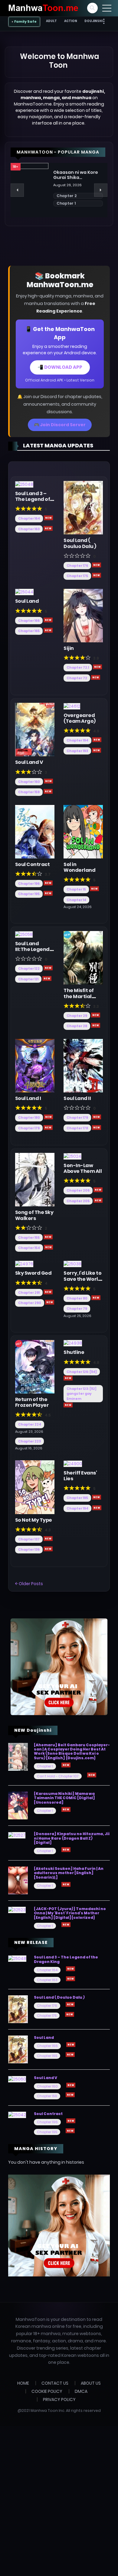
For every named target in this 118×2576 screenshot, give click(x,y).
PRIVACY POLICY (59, 2399)
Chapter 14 (76, 900)
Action (71, 21)
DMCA (81, 2391)
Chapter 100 (69, 203)
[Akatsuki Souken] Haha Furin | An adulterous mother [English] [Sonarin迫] (69, 1873)
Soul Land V (29, 762)
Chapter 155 (29, 1238)
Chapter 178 (77, 1128)
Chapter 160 (29, 782)
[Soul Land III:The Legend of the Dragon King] (24, 934)
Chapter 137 (29, 1539)
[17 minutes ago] (48, 1237)
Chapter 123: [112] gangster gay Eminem (82, 1394)
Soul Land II (77, 1098)
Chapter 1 (45, 1766)
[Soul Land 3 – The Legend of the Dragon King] (24, 484)
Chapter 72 (77, 678)
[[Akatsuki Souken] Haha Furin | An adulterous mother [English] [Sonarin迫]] (18, 1880)
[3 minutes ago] (97, 667)
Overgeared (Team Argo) (80, 718)
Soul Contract (33, 864)
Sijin (69, 648)
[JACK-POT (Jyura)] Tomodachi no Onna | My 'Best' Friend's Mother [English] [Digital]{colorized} (70, 1913)
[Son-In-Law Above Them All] (72, 1156)
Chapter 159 (29, 792)
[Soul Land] (24, 592)
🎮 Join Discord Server (60, 425)
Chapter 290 (30, 1303)
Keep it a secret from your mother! (77, 175)
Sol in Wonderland (79, 867)
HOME (23, 2383)
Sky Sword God (33, 1273)
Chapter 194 (77, 740)
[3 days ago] (48, 1549)
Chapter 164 (29, 518)
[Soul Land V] (35, 729)
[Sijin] (83, 615)
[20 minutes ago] (98, 1190)
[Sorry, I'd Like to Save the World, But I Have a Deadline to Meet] (72, 1264)
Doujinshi (93, 21)
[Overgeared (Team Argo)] (72, 706)
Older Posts (30, 1584)
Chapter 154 (29, 1248)
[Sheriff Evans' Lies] (73, 1463)
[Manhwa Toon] (43, 8)
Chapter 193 (77, 751)
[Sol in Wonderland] (83, 831)
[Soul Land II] (83, 1065)
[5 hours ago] (92, 1775)
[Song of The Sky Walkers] (35, 1179)
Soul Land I (28, 1098)
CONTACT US (55, 2383)
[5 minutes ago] (48, 883)
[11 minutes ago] (97, 1117)
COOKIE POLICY (47, 2391)
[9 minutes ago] (48, 1117)
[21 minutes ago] (98, 1200)
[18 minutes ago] (48, 1247)
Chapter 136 (29, 1549)
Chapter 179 (29, 1128)
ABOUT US (91, 2383)
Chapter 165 (29, 631)
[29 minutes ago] (97, 1497)
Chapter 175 (77, 576)
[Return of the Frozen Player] (35, 1366)
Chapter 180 (29, 1118)
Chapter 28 (77, 1026)
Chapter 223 (29, 1441)
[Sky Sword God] (24, 1264)
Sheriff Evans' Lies (80, 1476)
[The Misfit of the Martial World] (83, 958)
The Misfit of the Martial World (79, 996)
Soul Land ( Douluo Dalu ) (80, 543)
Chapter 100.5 (70, 196)
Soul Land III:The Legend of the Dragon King (32, 952)
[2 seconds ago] (48, 620)
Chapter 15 (76, 889)
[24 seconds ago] (97, 575)
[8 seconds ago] (97, 565)
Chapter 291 (29, 1293)
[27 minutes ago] (68, 1405)
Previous (17, 190)
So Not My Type (34, 1520)
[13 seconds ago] (48, 528)
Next (101, 190)
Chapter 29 (77, 1016)
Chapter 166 (29, 621)
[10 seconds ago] (48, 630)
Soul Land (27, 601)
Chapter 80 (77, 1298)
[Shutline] (73, 1343)
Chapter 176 (77, 566)
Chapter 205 (78, 1201)
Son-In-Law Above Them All (83, 1168)
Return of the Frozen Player (32, 1402)
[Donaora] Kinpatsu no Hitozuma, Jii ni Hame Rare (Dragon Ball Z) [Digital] (72, 1838)
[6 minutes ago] (48, 968)
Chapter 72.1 (78, 667)
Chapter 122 (29, 968)
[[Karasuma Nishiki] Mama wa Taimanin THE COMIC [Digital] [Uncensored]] (18, 1805)
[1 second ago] (48, 518)
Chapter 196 (29, 884)
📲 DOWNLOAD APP (60, 367)
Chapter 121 (28, 979)
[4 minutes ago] (48, 791)
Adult (51, 21)
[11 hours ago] (66, 1765)
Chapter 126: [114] (82, 1372)
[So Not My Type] (35, 1487)
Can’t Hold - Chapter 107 (58, 1776)
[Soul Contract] (35, 831)
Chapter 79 (77, 1309)
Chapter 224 (30, 1424)
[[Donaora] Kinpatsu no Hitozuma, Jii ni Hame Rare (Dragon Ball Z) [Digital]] (17, 1835)
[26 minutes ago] (68, 1378)
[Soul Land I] (35, 1065)
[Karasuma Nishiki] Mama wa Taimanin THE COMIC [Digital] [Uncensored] (64, 1798)
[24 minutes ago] (96, 1298)
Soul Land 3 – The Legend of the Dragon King (33, 502)
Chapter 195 (29, 894)
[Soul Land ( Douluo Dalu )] (83, 508)
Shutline (74, 1352)
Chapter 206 (78, 1190)
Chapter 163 (29, 529)
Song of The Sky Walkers (34, 1215)
